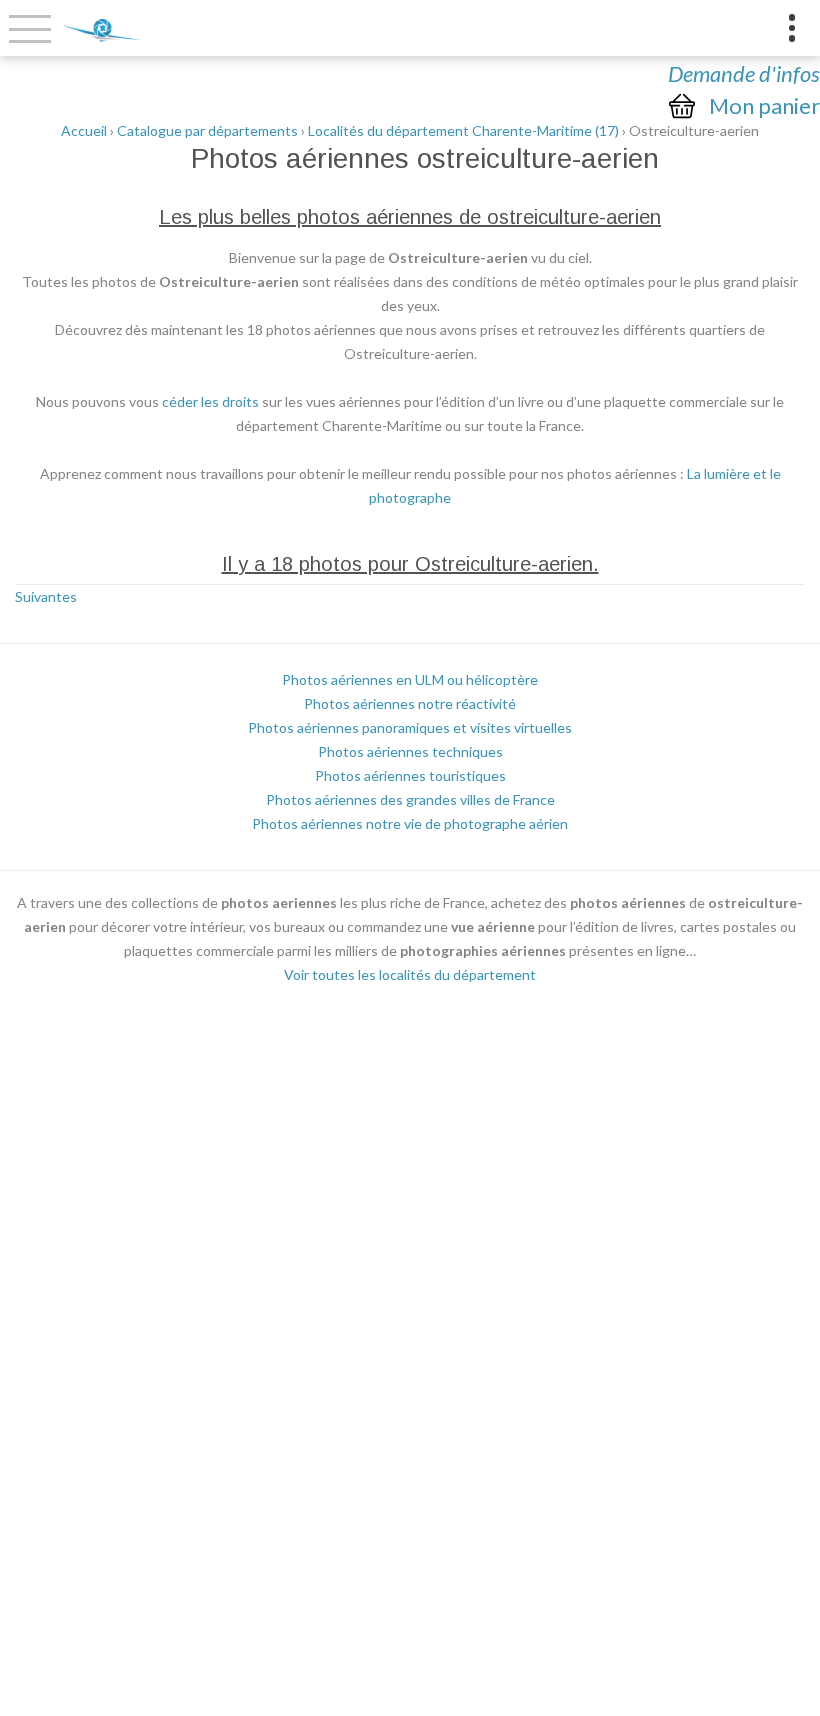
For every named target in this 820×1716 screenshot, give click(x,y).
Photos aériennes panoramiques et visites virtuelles (410, 727)
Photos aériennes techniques (410, 751)
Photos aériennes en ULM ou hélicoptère (410, 679)
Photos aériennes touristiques (410, 775)
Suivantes (46, 596)
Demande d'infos (744, 73)
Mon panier (764, 106)
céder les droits (210, 401)
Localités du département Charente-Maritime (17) (463, 130)
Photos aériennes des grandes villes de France (410, 799)
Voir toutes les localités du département (410, 974)
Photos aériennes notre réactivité (410, 703)
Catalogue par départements (207, 130)
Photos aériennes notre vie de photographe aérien (410, 823)
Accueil (84, 130)
